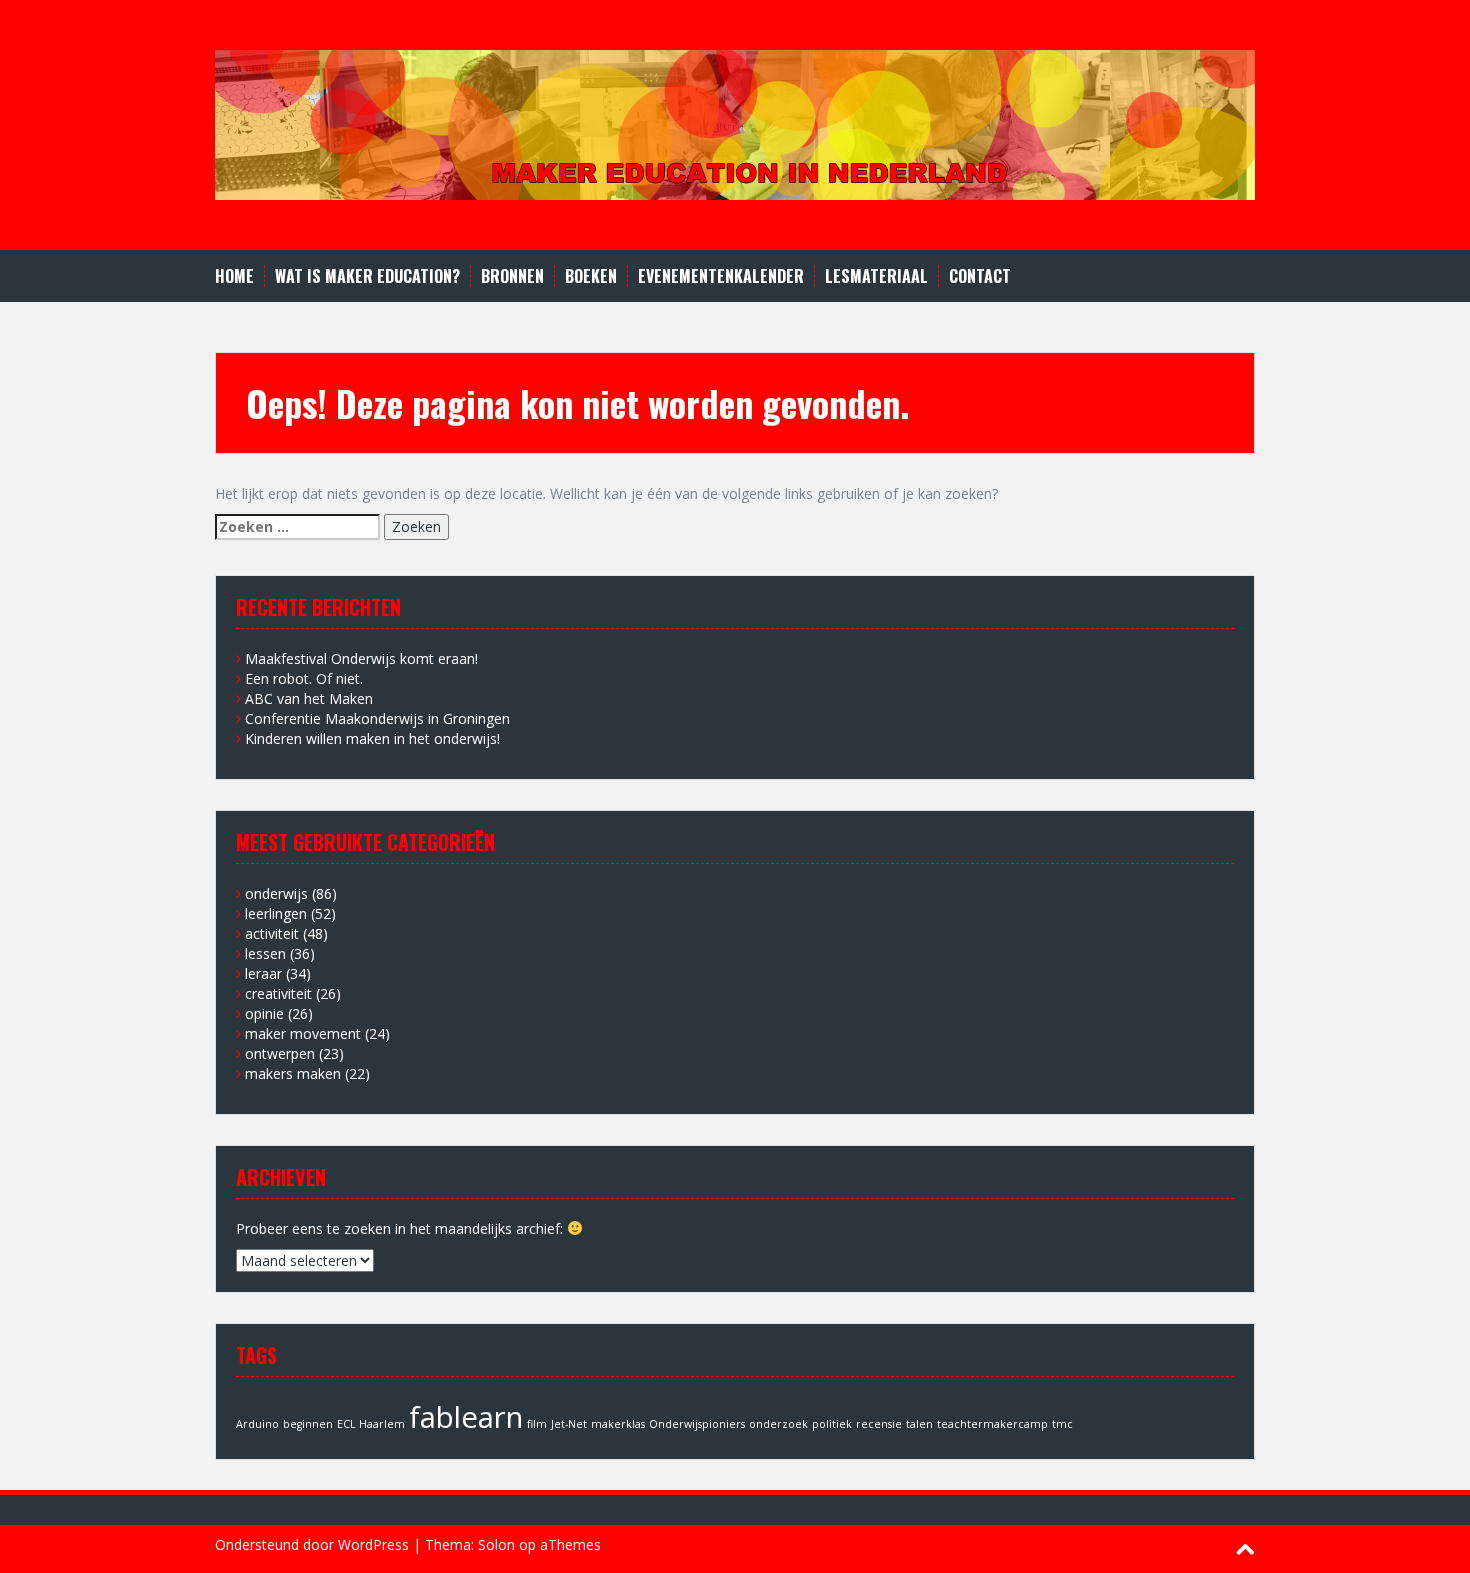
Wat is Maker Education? (367, 276)
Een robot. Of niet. (304, 678)
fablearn (466, 1417)
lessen (265, 953)
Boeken (591, 276)
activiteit (272, 933)
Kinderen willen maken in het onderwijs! (372, 738)
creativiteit (278, 993)
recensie (879, 1424)
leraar (263, 973)
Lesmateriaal (876, 276)
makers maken (293, 1073)
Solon (496, 1544)
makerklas (618, 1424)
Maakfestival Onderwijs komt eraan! (361, 658)
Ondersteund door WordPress (312, 1544)
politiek (832, 1424)
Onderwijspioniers (697, 1424)
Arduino (257, 1424)
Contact (980, 276)
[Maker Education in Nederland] (735, 123)
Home (234, 276)
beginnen (308, 1424)
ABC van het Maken (309, 698)
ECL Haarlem (371, 1424)
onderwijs (276, 893)
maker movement (303, 1033)
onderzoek (778, 1424)
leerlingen (276, 913)
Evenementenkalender (721, 276)
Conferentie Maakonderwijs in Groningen (377, 718)
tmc (1062, 1424)
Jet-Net (569, 1424)
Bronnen (512, 276)
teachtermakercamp (992, 1424)
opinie (264, 1013)
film (537, 1424)
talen (919, 1424)
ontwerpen (280, 1053)
